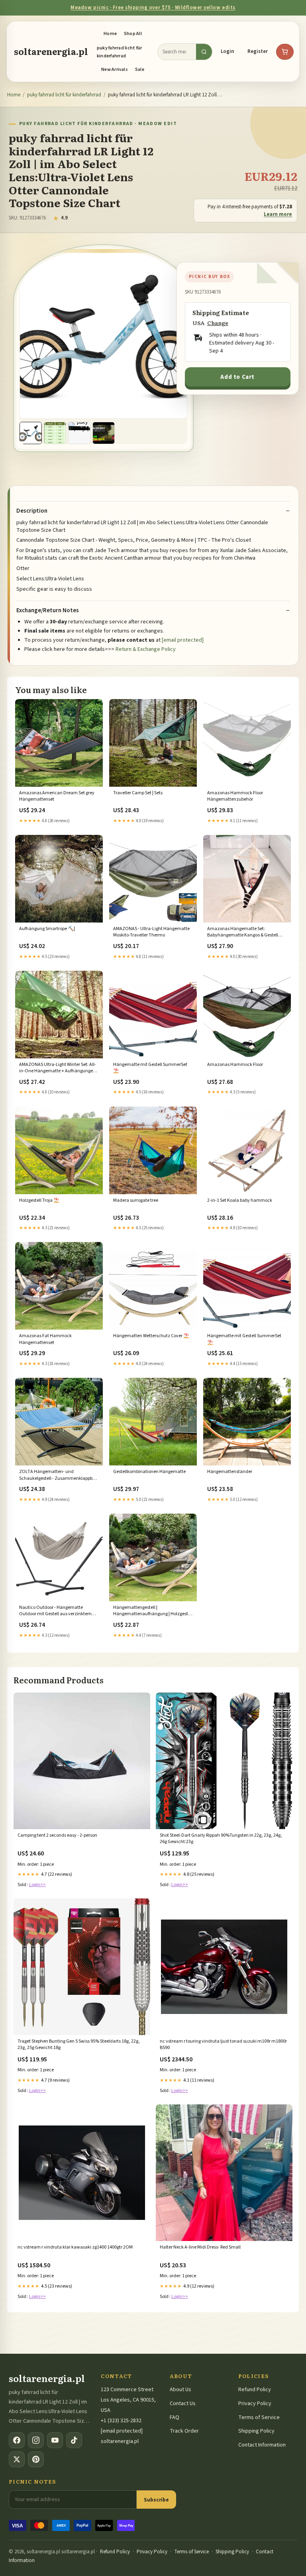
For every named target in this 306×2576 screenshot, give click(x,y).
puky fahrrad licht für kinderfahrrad (119, 52)
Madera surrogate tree (136, 1201)
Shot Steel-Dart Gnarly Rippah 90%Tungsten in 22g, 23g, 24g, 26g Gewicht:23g (221, 1839)
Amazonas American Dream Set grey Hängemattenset (57, 796)
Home (110, 34)
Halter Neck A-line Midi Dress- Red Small (200, 2247)
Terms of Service (259, 2417)
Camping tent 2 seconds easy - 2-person (57, 1836)
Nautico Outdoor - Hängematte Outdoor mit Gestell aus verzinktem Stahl (55, 1611)
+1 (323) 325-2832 (121, 2421)
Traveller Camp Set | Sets (138, 793)
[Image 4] (104, 433)
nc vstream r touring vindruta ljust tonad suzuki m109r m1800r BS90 (223, 2045)
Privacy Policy (255, 2404)
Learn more (278, 214)
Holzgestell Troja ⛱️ (39, 1201)
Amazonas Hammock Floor (235, 1065)
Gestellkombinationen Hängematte (149, 1472)
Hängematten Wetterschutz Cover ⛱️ (151, 1336)
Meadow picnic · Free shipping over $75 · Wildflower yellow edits (153, 8)
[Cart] (285, 52)
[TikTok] (74, 2440)
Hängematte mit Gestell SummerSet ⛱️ (150, 1068)
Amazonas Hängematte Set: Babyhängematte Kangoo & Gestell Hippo (243, 932)
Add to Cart (237, 377)
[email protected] (183, 640)
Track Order (184, 2431)
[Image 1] (31, 433)
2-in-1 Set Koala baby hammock (240, 1201)
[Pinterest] (36, 2459)
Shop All (133, 34)
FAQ (175, 2417)
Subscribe (156, 2500)
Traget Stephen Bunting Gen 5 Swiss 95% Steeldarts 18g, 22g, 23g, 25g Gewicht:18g (79, 2045)
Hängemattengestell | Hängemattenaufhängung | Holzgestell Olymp (153, 1611)
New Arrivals (115, 70)
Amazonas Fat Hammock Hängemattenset (45, 1339)
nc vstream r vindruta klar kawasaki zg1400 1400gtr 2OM (75, 2247)
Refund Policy (255, 2390)
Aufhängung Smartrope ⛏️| (47, 929)
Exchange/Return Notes (48, 611)
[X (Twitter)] (17, 2459)
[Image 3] (79, 433)
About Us (180, 2390)
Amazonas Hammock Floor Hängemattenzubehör (235, 796)
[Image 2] (55, 433)
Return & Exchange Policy (146, 649)
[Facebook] (17, 2440)
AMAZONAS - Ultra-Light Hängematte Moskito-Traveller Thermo (151, 932)
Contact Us (183, 2404)
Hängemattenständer (230, 1472)
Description (32, 511)
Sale (140, 70)
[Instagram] (36, 2440)
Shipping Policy (256, 2431)
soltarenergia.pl (51, 51)
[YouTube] (55, 2440)
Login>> (37, 1885)
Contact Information (262, 2445)
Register (258, 51)
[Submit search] (204, 52)
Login (227, 51)
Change (218, 323)
